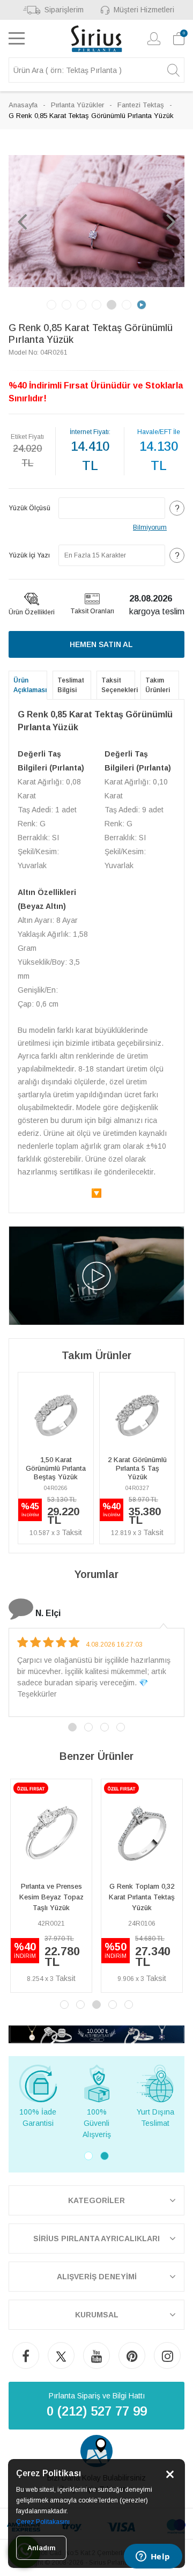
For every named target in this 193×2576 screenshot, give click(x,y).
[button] (22, 221)
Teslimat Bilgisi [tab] (71, 685)
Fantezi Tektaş (141, 105)
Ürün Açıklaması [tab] (30, 685)
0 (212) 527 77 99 (97, 2411)
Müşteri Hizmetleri (144, 10)
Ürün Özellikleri (32, 612)
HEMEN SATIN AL (101, 644)
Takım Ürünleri (158, 685)
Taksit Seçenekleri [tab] (118, 685)
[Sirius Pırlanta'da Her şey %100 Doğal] (96, 2034)
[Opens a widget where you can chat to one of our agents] (153, 2557)
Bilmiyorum (150, 527)
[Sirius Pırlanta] (97, 39)
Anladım (41, 2548)
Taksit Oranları (92, 611)
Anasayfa (23, 105)
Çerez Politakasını (43, 2522)
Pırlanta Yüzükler (77, 105)
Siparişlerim (64, 10)
